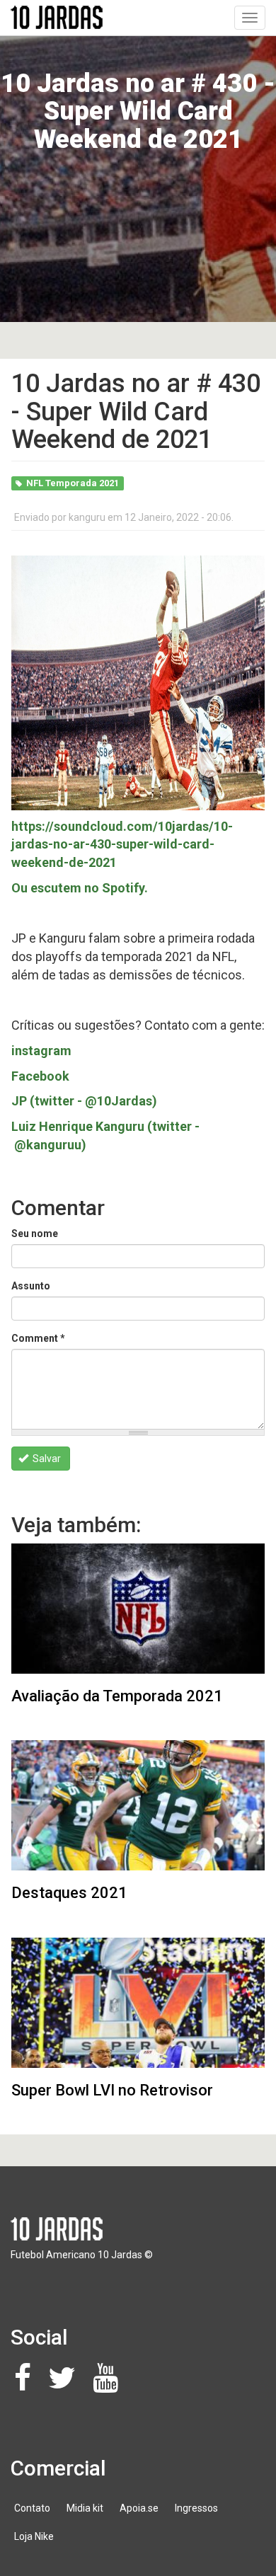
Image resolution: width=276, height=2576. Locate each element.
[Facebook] (27, 2385)
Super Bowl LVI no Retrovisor (112, 2090)
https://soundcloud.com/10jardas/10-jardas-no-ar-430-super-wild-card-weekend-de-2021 (122, 844)
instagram (41, 1051)
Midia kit (85, 2508)
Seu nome (35, 1234)
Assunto (31, 1286)
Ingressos (196, 2508)
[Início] (57, 17)
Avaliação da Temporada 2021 (117, 1696)
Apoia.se (139, 2508)
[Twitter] (66, 2385)
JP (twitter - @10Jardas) (84, 1101)
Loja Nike (34, 2536)
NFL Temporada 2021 (73, 483)
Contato (32, 2508)
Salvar (46, 1459)
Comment (38, 1338)
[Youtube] (109, 2385)
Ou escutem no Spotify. (80, 888)
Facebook (40, 1076)
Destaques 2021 (69, 1893)
